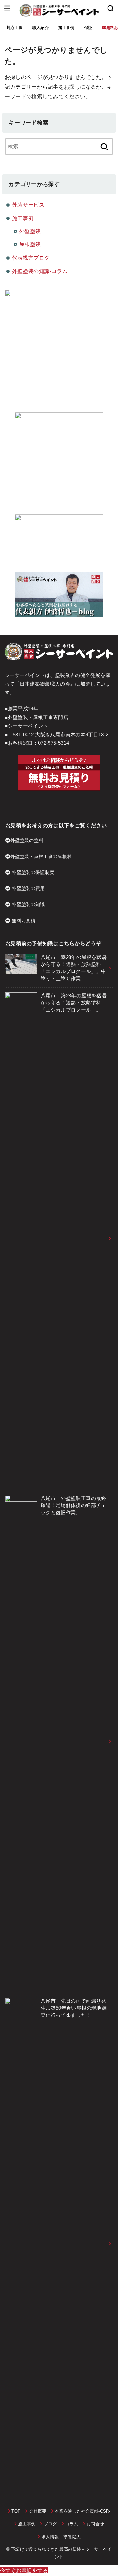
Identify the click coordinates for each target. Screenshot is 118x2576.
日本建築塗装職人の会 (45, 684)
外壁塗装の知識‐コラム (40, 271)
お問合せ (95, 2524)
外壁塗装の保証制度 (33, 872)
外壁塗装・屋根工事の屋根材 (41, 856)
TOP (16, 2511)
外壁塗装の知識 (28, 904)
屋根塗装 (30, 244)
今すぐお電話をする (24, 2570)
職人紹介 (40, 28)
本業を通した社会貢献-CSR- (83, 2511)
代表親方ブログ (31, 258)
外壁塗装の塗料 (27, 840)
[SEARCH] (111, 8)
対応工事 (15, 28)
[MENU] (7, 8)
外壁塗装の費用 (28, 888)
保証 (88, 28)
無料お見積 (24, 921)
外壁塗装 (30, 231)
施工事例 (66, 28)
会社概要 (38, 2511)
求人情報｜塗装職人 (61, 2537)
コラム (72, 2524)
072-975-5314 (53, 743)
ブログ (50, 2524)
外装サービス (28, 205)
